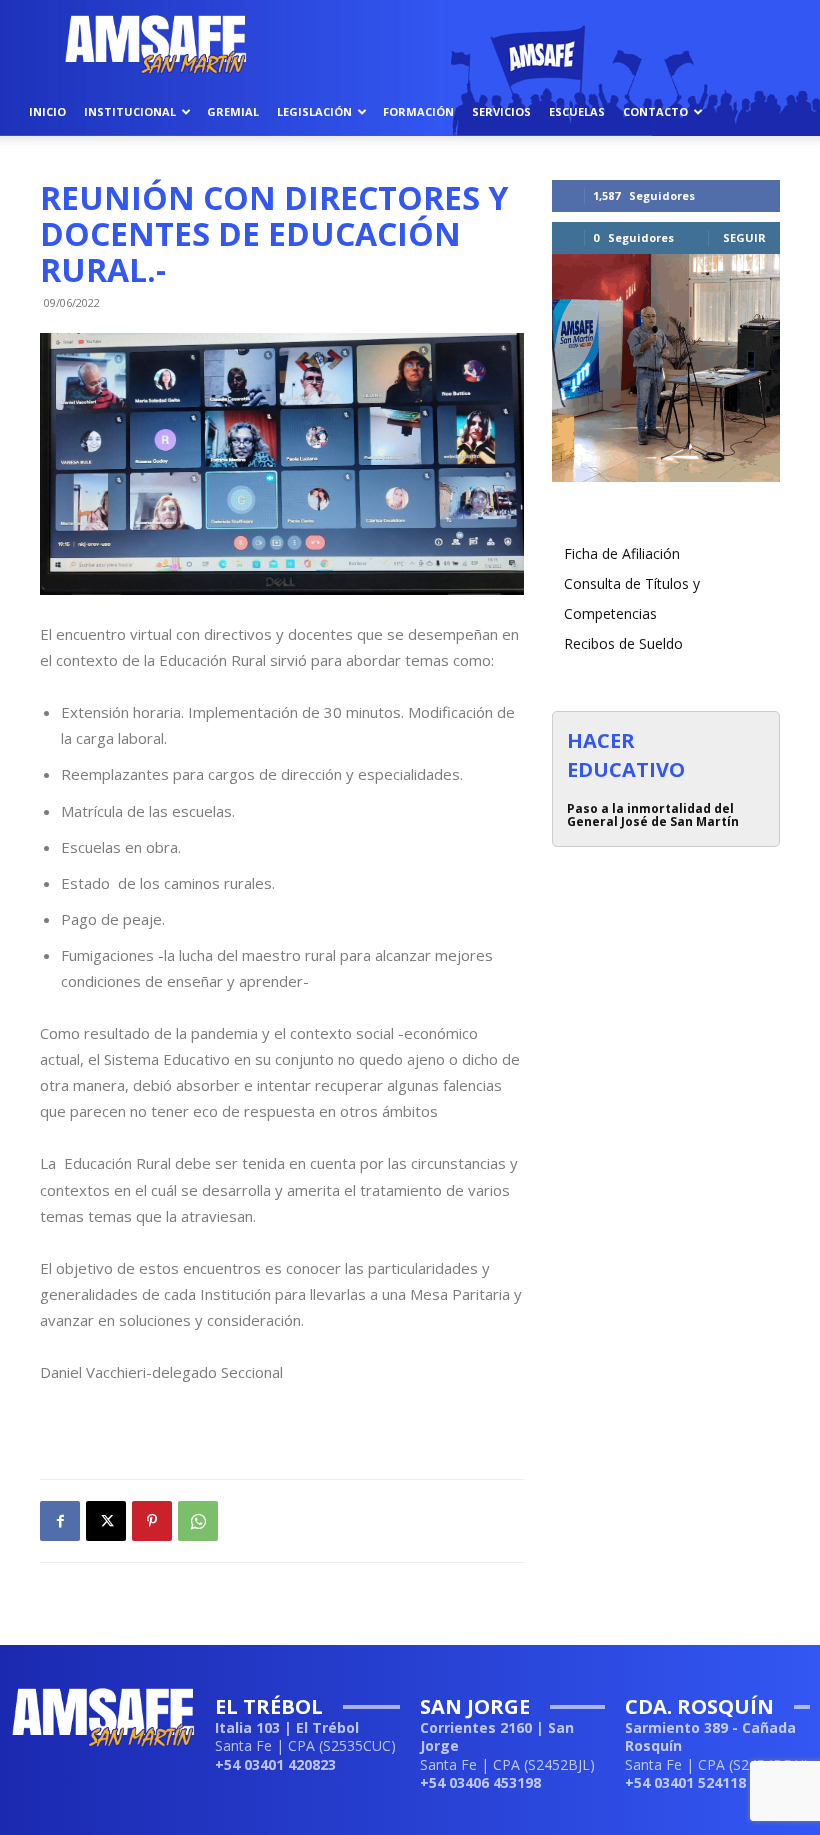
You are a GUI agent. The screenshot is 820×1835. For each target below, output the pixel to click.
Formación (418, 111)
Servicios (501, 111)
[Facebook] (60, 1521)
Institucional (130, 111)
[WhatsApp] (198, 1521)
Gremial (233, 111)
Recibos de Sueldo (623, 643)
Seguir (744, 237)
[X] (106, 1521)
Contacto (655, 111)
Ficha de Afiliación (622, 553)
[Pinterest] (152, 1521)
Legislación (314, 111)
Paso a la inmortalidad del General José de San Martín (653, 815)
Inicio (47, 111)
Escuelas (577, 111)
